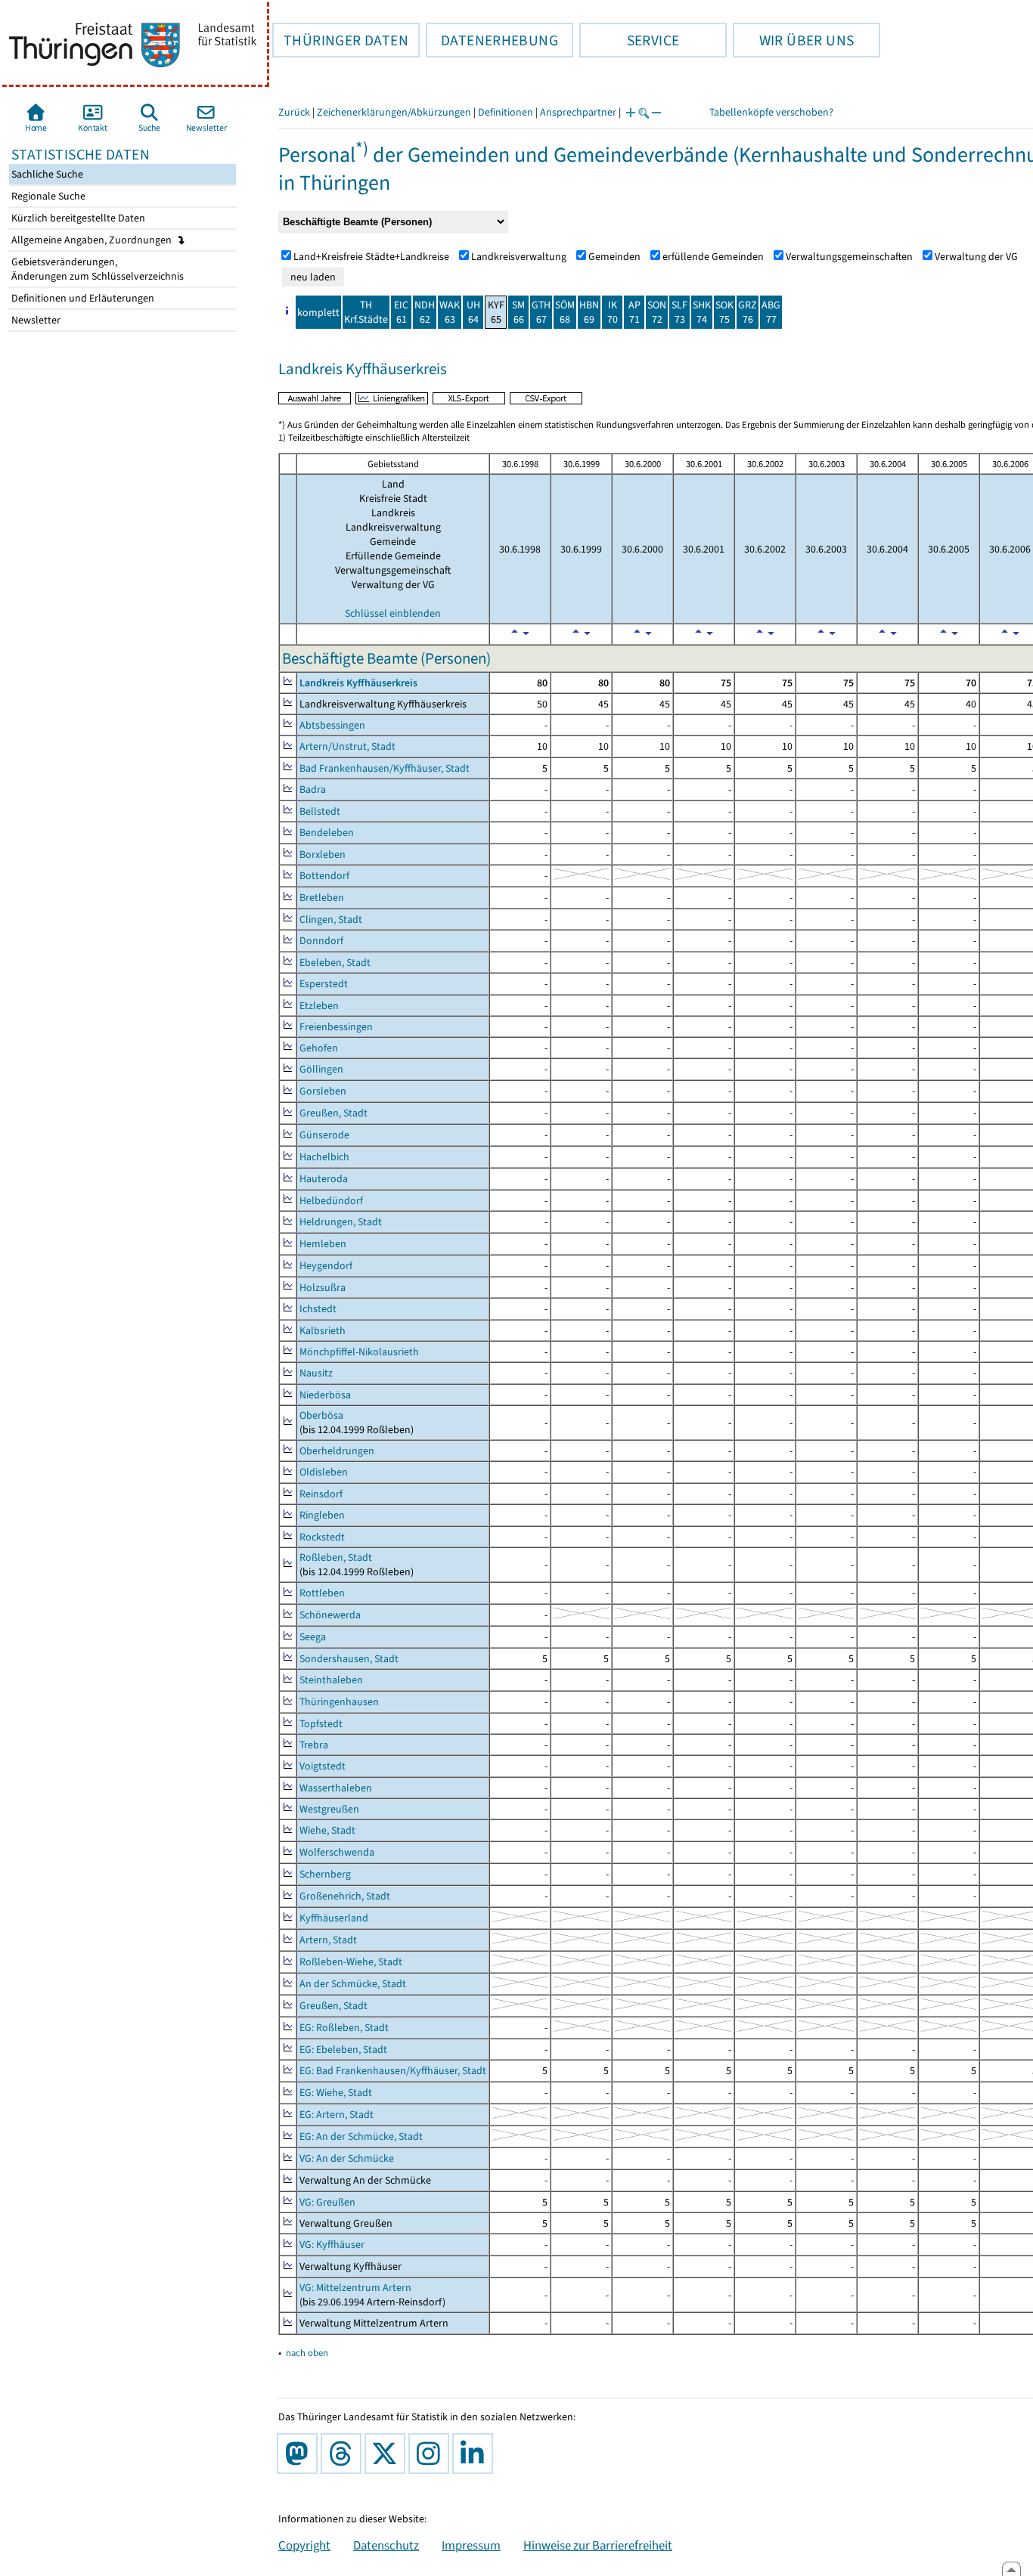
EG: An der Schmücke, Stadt (361, 2136)
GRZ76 (748, 312)
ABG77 (771, 312)
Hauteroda (324, 1179)
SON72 (657, 312)
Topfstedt (321, 1724)
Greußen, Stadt (333, 1113)
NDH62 (425, 312)
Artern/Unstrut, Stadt (347, 746)
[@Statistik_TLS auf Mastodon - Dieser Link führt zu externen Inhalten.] (300, 2454)
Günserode (324, 1135)
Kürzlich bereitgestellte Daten (77, 218)
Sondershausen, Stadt (349, 1659)
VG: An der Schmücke (347, 2158)
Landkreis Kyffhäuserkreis (358, 683)
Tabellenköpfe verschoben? (771, 112)
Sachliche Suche (46, 174)
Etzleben (319, 1006)
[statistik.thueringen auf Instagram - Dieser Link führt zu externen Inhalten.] (432, 2454)
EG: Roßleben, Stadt (344, 2028)
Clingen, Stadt (331, 920)
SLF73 (679, 312)
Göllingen (321, 1069)
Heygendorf (326, 1266)
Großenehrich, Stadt (345, 1896)
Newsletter (35, 320)
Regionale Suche (47, 196)
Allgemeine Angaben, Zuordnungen (93, 240)
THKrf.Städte (366, 312)
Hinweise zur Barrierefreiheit (598, 2545)
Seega (313, 1637)
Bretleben (322, 898)
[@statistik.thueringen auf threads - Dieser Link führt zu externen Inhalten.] (344, 2454)
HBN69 (589, 312)
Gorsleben (323, 1091)
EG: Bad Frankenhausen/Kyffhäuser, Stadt (393, 2071)
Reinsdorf (321, 1494)
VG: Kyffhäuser (332, 2245)
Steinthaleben (331, 1680)
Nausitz (316, 1373)
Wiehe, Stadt (327, 1830)
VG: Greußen (327, 2202)
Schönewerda (330, 1615)
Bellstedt (320, 811)
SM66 (518, 312)
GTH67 (541, 312)
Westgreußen (329, 1809)
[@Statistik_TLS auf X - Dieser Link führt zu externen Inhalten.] (388, 2454)
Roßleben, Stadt (336, 1557)
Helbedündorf (331, 1201)
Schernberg (325, 1874)
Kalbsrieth (323, 1331)
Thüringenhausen (339, 1702)
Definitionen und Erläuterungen (82, 298)
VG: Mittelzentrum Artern (355, 2288)
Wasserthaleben (336, 1788)
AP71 (634, 312)
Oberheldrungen (337, 1451)
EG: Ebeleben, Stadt (343, 2050)
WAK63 (450, 312)
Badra (313, 790)
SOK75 (724, 312)
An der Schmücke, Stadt (353, 1984)
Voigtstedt (323, 1766)
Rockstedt (322, 1537)
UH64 (473, 312)
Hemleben (323, 1244)
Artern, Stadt (328, 1940)
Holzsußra (323, 1288)
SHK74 (702, 312)
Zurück (294, 112)
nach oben (307, 2353)
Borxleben (323, 855)
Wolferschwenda (337, 1852)
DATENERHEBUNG (492, 40)
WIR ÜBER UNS (793, 40)
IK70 (613, 312)
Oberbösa (321, 1415)
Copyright (304, 2545)
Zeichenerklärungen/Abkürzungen (394, 112)
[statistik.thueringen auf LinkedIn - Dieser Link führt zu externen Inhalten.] (476, 2454)
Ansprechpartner (578, 112)
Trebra (314, 1745)
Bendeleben (327, 833)
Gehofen (319, 1048)
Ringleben (322, 1515)
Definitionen (506, 112)
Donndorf (321, 941)
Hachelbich (324, 1157)
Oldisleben (324, 1472)
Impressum (471, 2545)
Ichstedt (318, 1309)
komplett (318, 313)
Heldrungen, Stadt (341, 1222)
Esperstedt (324, 984)
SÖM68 (565, 312)
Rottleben (322, 1593)
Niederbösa (325, 1395)
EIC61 (401, 312)
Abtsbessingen (332, 725)
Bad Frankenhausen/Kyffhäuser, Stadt (385, 768)
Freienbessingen (336, 1027)
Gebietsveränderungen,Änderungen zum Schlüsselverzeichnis (96, 269)
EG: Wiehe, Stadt (336, 2093)
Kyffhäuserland (334, 1918)
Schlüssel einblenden (393, 613)
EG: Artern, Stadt (337, 2115)
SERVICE (629, 40)
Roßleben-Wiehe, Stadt (351, 1962)
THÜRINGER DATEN (340, 40)
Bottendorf (324, 876)
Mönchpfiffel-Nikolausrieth (359, 1352)
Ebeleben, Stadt (335, 963)
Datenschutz (386, 2545)
